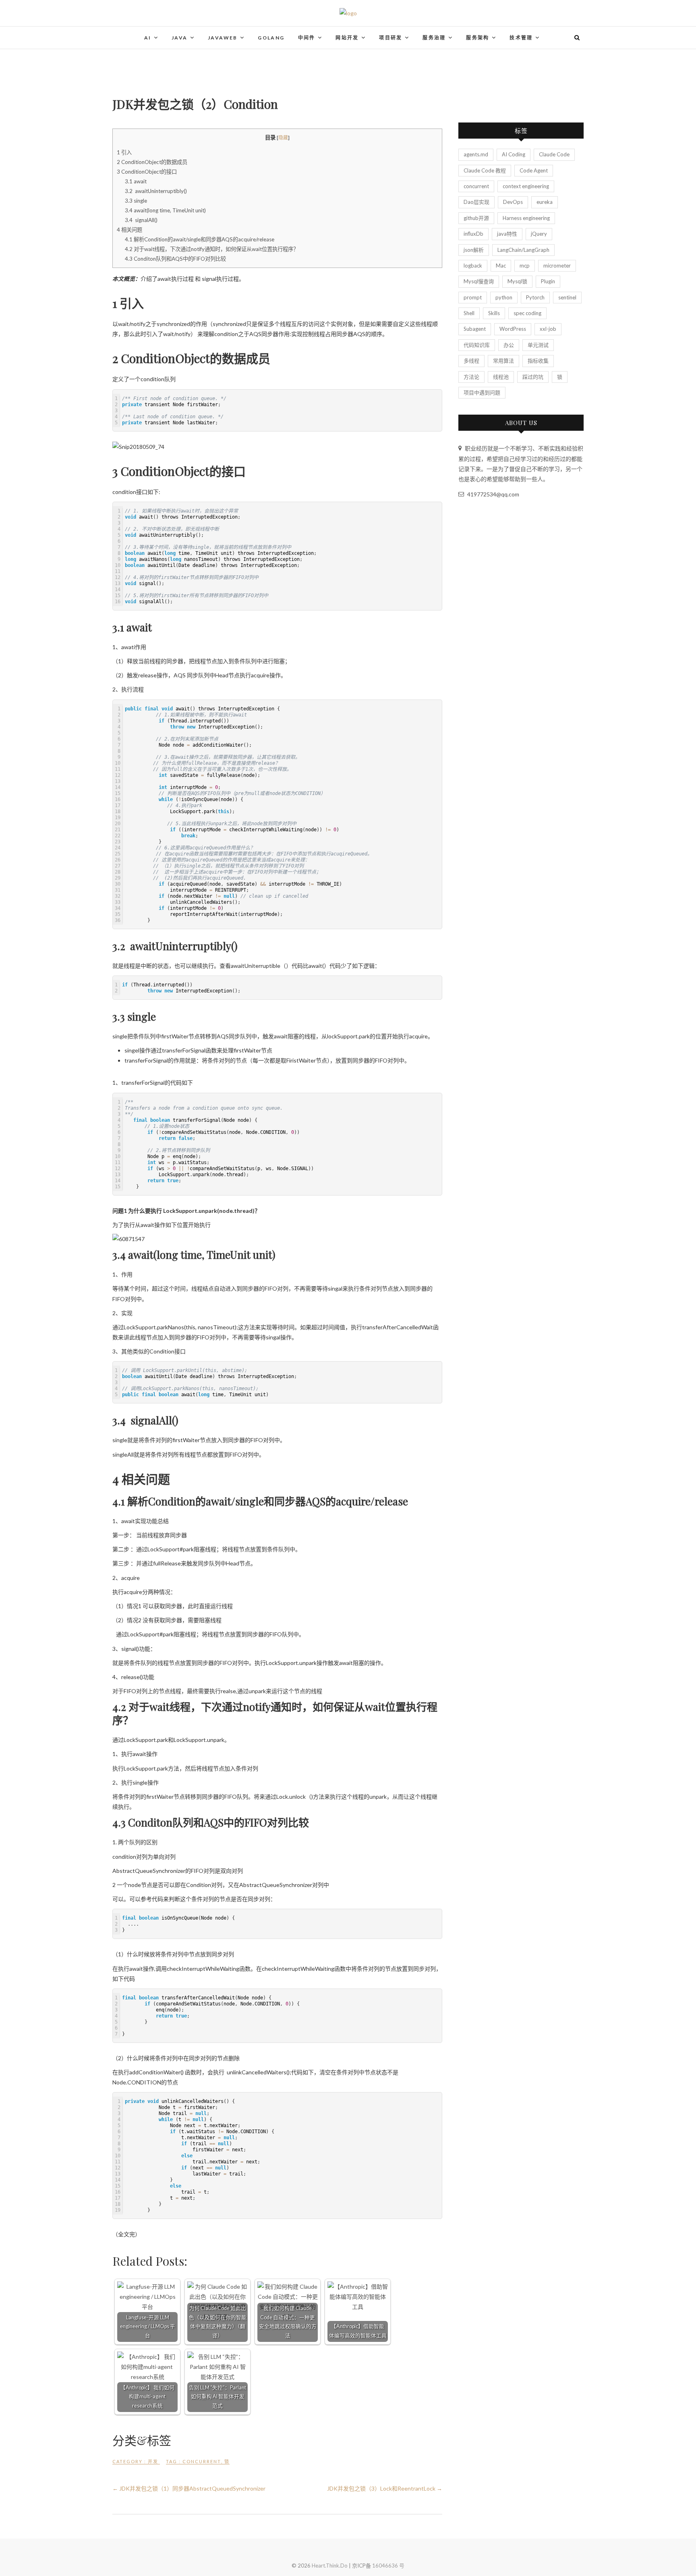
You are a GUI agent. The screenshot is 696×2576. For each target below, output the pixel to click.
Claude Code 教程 (485, 170)
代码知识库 (477, 345)
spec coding (527, 313)
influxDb (473, 234)
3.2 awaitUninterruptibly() (156, 191)
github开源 (476, 218)
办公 (509, 345)
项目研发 (391, 38)
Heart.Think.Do (330, 2566)
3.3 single (136, 201)
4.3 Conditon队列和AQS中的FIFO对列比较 (175, 259)
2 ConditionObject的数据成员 (152, 162)
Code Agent (534, 170)
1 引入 (124, 152)
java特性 (507, 234)
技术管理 (521, 38)
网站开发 (347, 38)
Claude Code (554, 154)
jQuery (539, 234)
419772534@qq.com (493, 494)
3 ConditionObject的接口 (147, 172)
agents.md (476, 154)
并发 (153, 2461)
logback (473, 266)
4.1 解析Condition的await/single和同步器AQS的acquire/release (200, 239)
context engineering (526, 186)
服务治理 (434, 38)
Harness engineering (526, 218)
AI (148, 38)
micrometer (557, 266)
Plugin (548, 281)
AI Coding (514, 154)
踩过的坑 (533, 377)
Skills (494, 313)
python (504, 297)
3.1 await (136, 181)
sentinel (567, 297)
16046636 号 (388, 2566)
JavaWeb (223, 38)
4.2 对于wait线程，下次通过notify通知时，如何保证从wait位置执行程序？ (212, 249)
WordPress (513, 329)
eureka (545, 202)
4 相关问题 (129, 230)
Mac (501, 266)
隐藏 (283, 138)
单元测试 (538, 345)
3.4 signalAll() (141, 220)
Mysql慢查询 (479, 281)
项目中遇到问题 (482, 392)
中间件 (307, 38)
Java (180, 38)
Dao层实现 (476, 202)
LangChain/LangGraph (523, 250)
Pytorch (535, 297)
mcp (525, 266)
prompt (473, 297)
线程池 (501, 377)
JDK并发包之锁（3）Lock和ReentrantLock (385, 2488)
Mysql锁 (517, 281)
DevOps (513, 202)
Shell (469, 313)
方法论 (471, 377)
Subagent (475, 329)
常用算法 (503, 361)
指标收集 (538, 361)
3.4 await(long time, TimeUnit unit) (165, 210)
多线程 (471, 361)
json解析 (474, 250)
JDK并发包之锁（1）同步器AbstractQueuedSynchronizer (189, 2488)
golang (271, 38)
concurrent (202, 2461)
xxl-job (548, 329)
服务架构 (478, 38)
